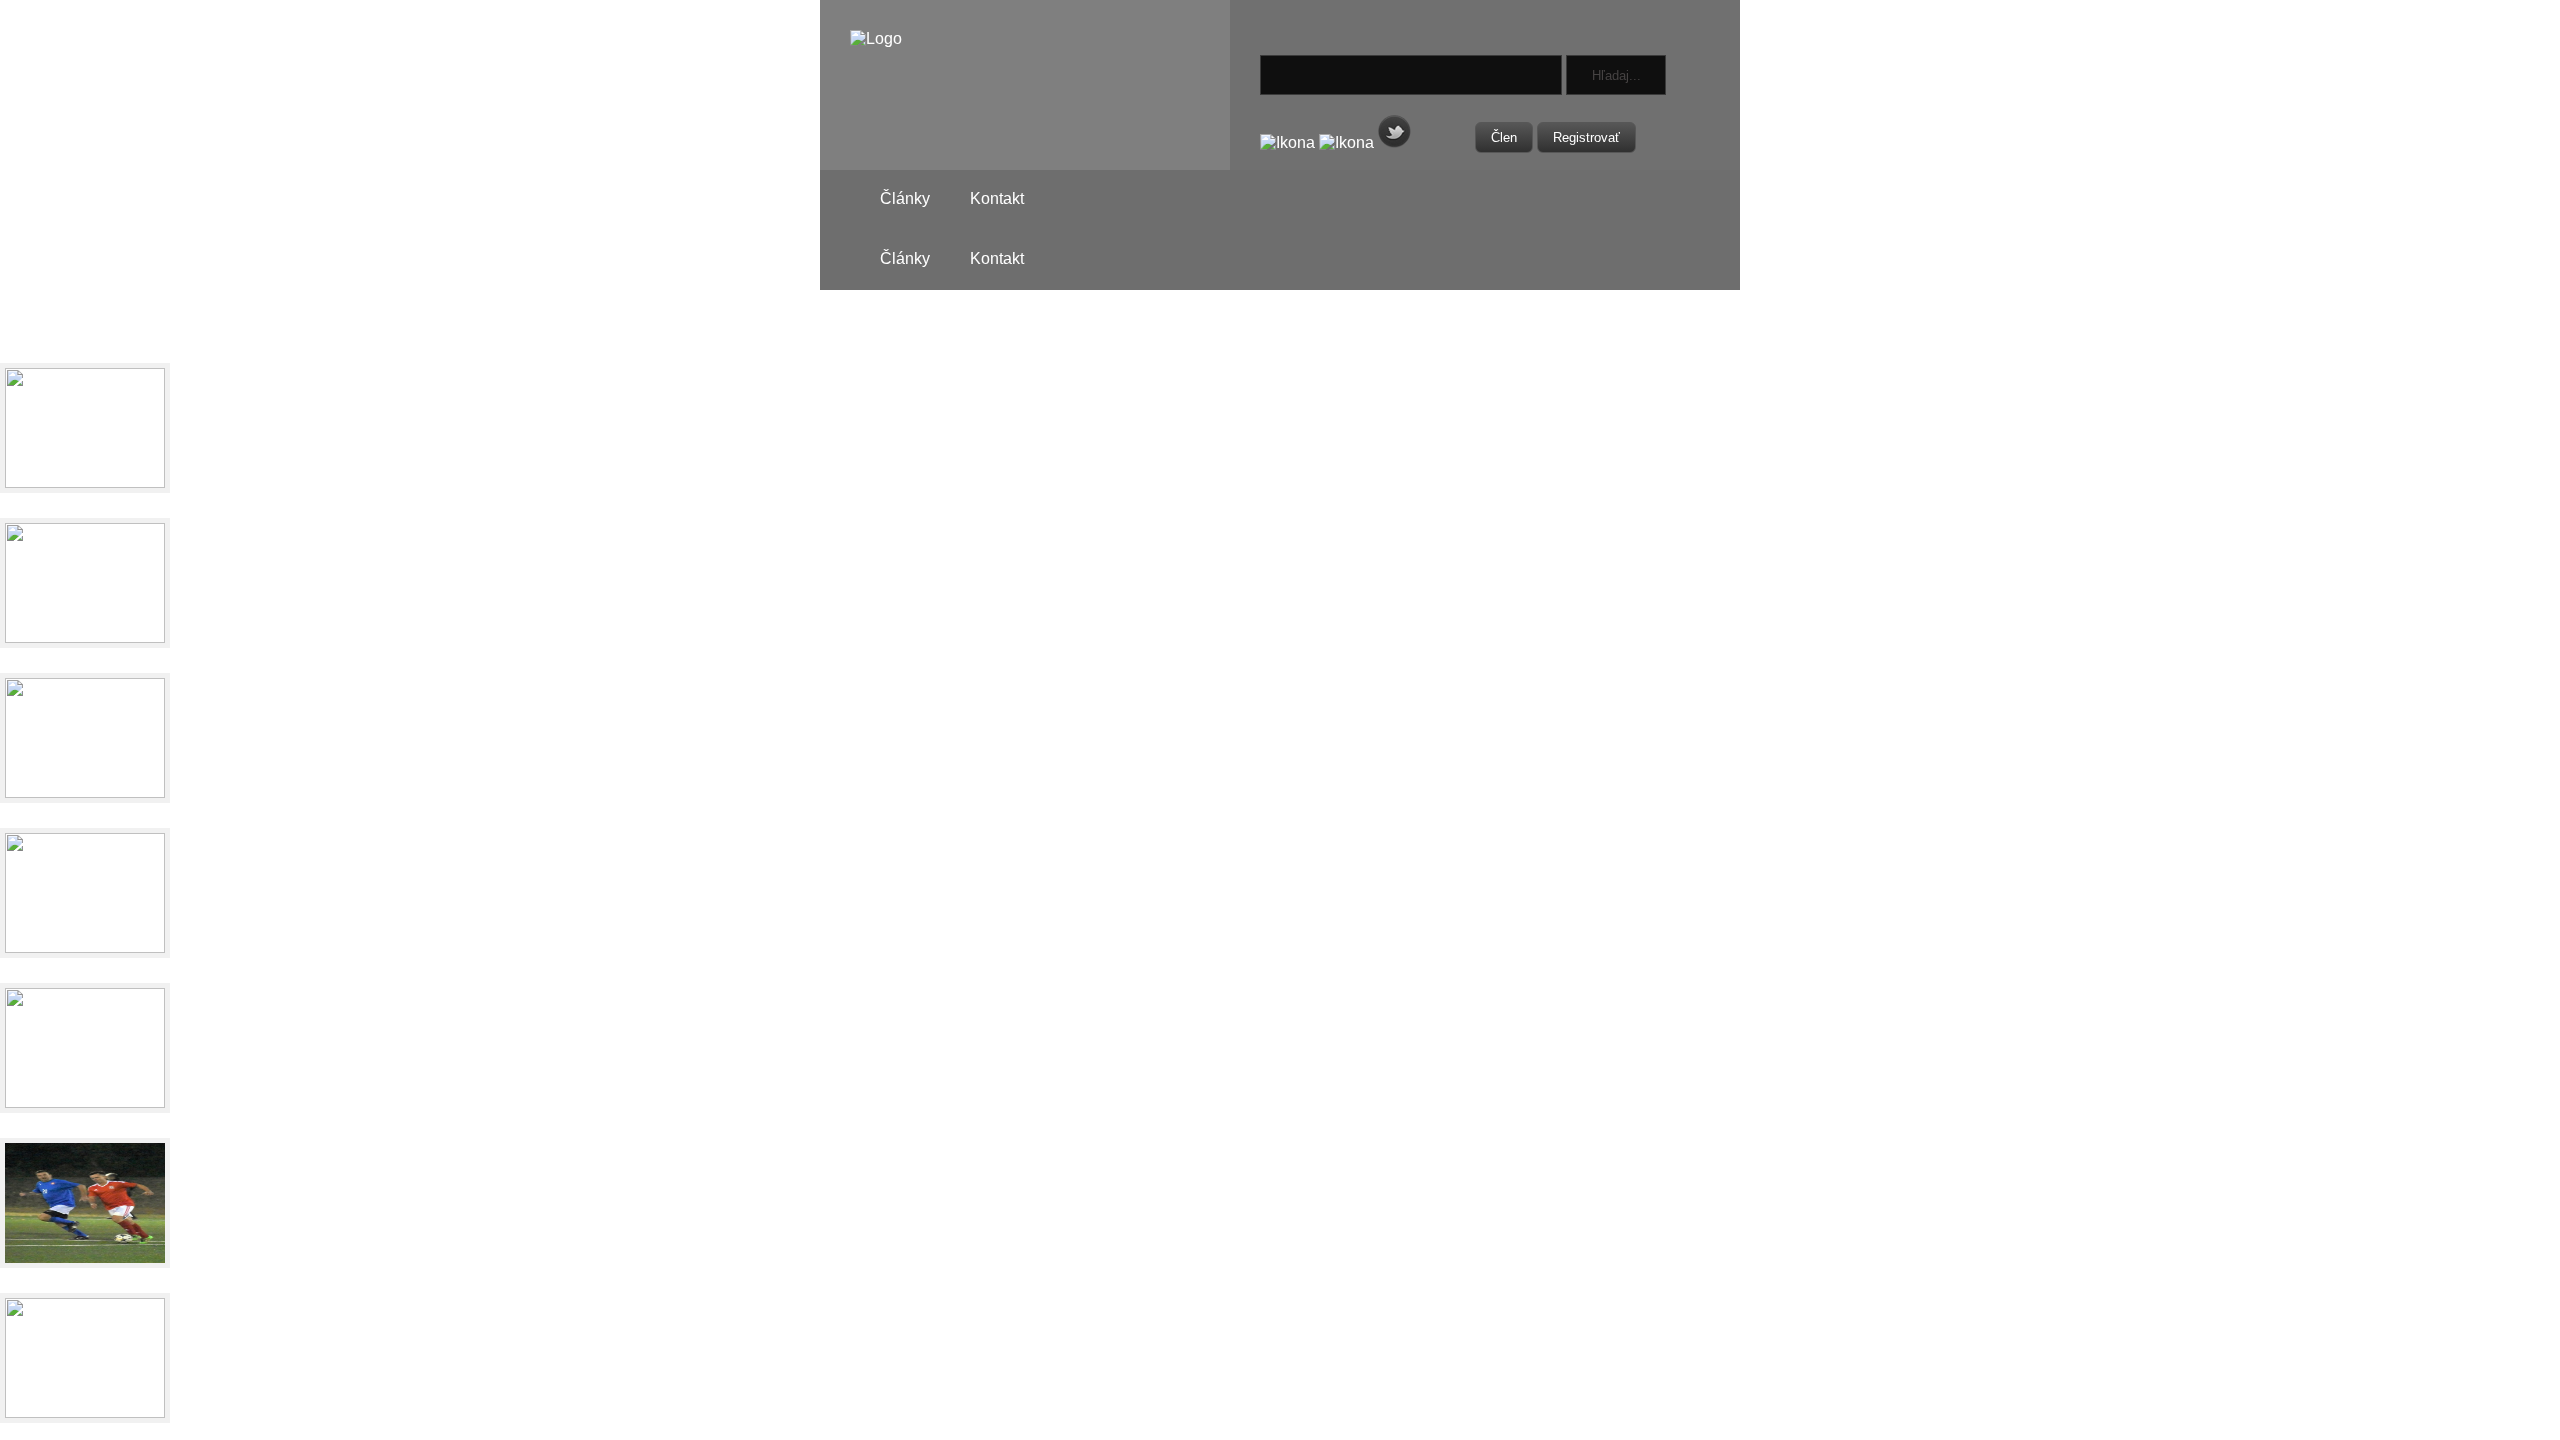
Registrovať (1586, 137)
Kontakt (997, 198)
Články (905, 198)
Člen (1504, 137)
